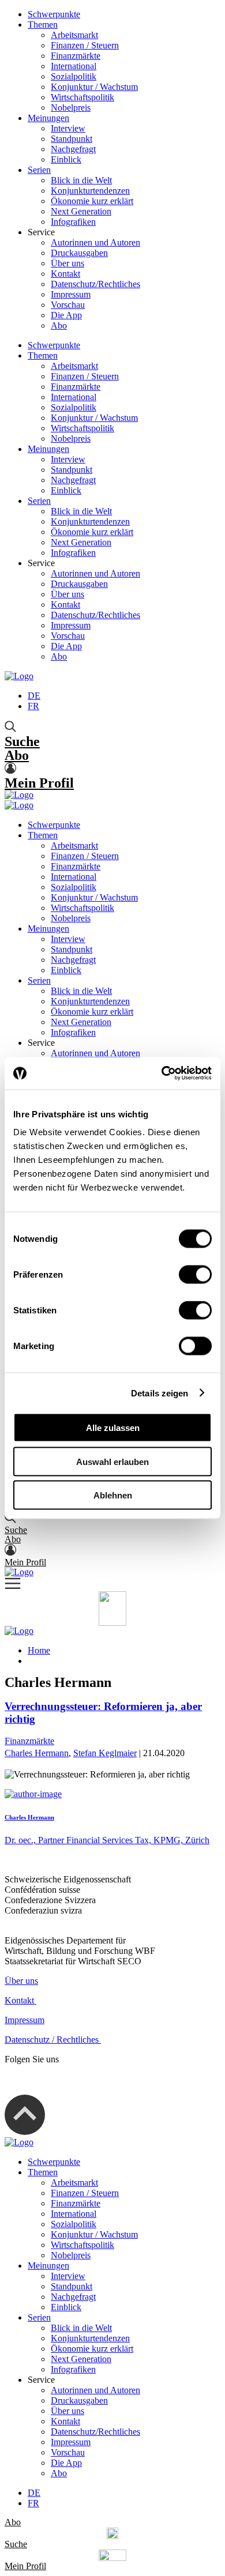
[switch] (195, 1275)
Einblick (66, 159)
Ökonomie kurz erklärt (92, 201)
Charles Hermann (37, 1753)
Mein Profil (39, 783)
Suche (22, 741)
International (74, 66)
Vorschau (68, 305)
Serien (39, 170)
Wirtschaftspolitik (82, 97)
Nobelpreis (71, 108)
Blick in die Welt (81, 180)
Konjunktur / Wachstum (94, 87)
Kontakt (65, 274)
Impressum (71, 294)
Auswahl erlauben (112, 1461)
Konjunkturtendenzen (90, 191)
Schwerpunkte (54, 14)
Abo (59, 325)
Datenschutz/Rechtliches (95, 284)
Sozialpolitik (74, 76)
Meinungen (48, 118)
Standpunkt (72, 139)
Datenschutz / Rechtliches (53, 2040)
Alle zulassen (113, 1428)
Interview (68, 128)
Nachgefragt (73, 149)
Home (39, 1650)
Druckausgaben (79, 253)
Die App (66, 315)
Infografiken (73, 222)
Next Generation (81, 211)
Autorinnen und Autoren (95, 242)
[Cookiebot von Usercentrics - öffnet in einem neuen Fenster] (162, 1074)
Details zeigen (160, 1393)
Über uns (67, 263)
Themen (43, 25)
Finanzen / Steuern (85, 45)
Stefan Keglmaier (105, 1753)
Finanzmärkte (76, 56)
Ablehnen (113, 1495)
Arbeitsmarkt (74, 35)
